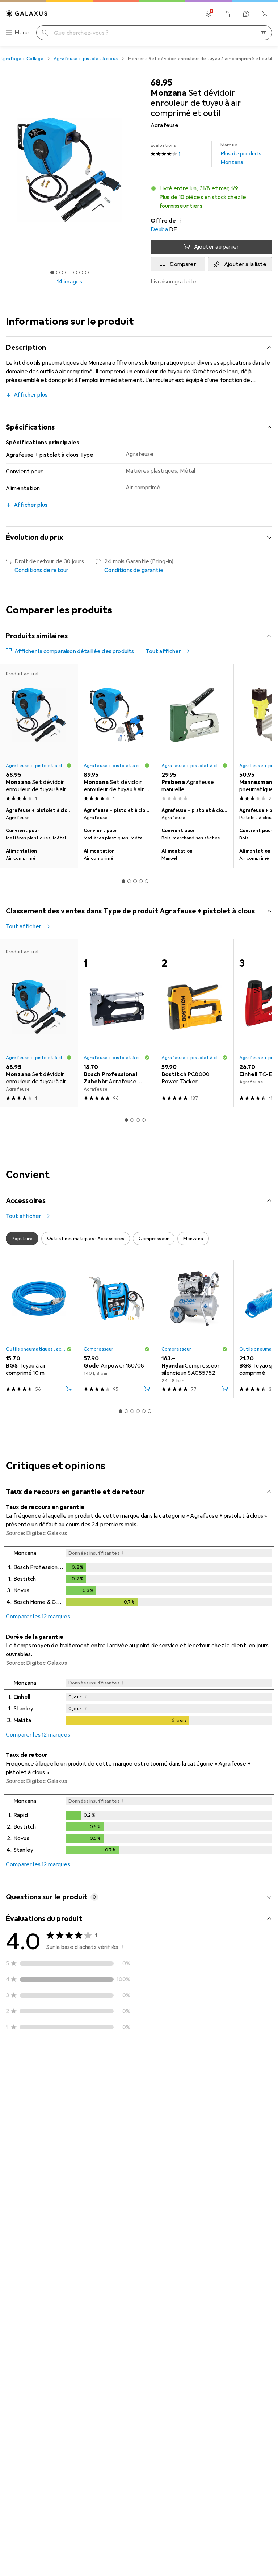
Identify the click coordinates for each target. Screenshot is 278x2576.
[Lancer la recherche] (45, 33)
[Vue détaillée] (139, 1578)
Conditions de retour (41, 570)
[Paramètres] (208, 14)
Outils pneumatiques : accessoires (36, 1349)
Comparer (183, 264)
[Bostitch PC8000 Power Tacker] (195, 1023)
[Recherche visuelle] (264, 33)
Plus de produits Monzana (241, 154)
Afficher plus (31, 395)
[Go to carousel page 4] (141, 881)
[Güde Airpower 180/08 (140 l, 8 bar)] (117, 1329)
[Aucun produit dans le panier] (265, 14)
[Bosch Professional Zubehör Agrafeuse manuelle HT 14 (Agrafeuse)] (117, 1023)
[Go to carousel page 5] (147, 881)
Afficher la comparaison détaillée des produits (74, 651)
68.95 (161, 83)
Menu (22, 33)
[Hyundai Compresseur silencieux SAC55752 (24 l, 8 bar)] (195, 1329)
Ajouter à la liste (245, 264)
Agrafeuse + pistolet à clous (86, 59)
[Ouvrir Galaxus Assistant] (246, 14)
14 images (69, 282)
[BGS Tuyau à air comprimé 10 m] (39, 1329)
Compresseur (98, 1349)
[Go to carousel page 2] (129, 881)
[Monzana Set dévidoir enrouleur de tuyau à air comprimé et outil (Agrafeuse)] (117, 734)
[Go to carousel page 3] (135, 881)
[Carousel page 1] (123, 881)
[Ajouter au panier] (69, 1389)
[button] (211, 197)
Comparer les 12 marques (38, 1617)
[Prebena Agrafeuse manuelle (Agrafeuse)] (195, 734)
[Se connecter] (227, 14)
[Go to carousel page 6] (149, 1411)
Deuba (159, 229)
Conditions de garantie (134, 570)
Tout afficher (163, 651)
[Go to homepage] (27, 13)
